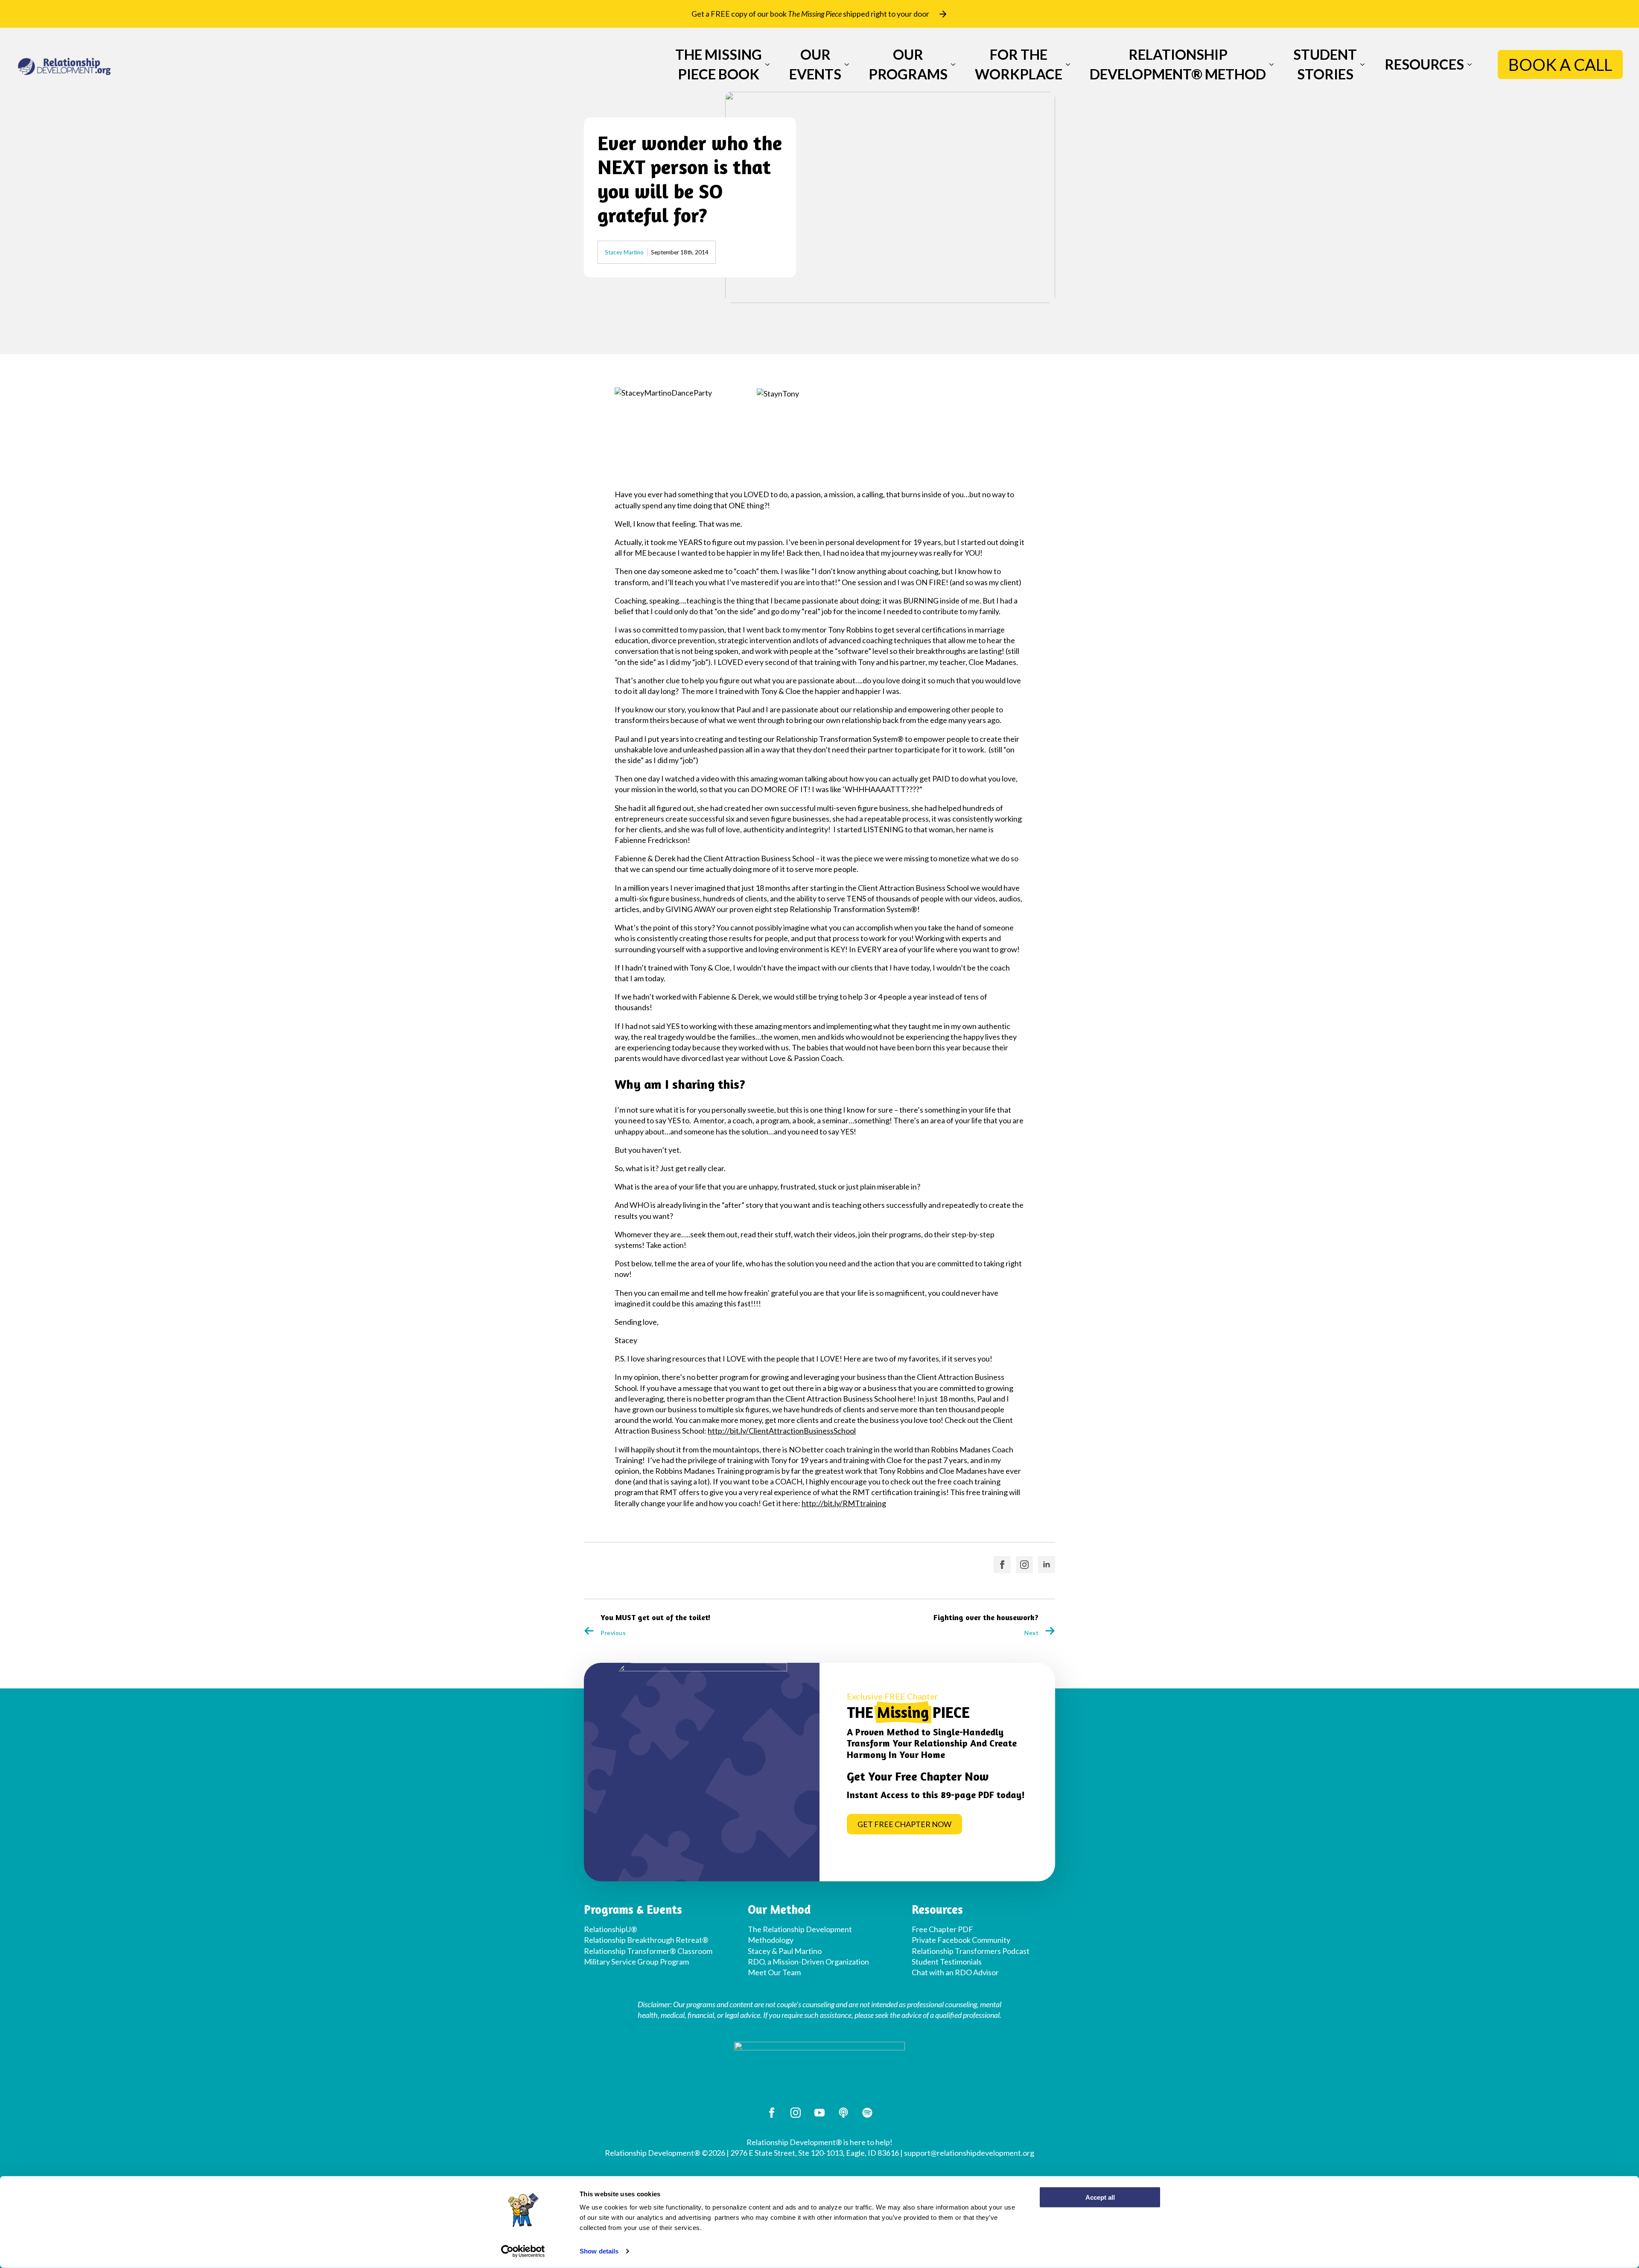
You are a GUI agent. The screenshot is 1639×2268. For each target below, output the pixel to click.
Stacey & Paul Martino (785, 1951)
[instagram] (1024, 1565)
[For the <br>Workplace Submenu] (1066, 64)
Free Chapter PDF (942, 1929)
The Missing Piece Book (719, 64)
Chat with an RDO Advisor (955, 1972)
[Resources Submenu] (1468, 64)
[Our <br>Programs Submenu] (951, 64)
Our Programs (908, 64)
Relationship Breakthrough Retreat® (646, 1940)
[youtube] (819, 2113)
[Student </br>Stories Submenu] (1361, 64)
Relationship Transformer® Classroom (648, 1951)
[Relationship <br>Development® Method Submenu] (1270, 64)
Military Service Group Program (636, 1962)
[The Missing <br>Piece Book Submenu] (766, 64)
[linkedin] (1047, 1565)
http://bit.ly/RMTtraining (844, 1503)
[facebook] (1002, 1565)
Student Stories (1325, 64)
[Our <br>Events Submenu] (845, 64)
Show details (599, 2251)
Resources (1424, 64)
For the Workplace (1019, 64)
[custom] (843, 2113)
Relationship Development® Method (1178, 64)
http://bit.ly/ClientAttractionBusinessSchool (782, 1431)
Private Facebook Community (961, 1940)
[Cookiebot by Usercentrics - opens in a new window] (523, 2251)
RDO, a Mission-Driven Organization (808, 1962)
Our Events (815, 64)
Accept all (1100, 2197)
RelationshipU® (611, 1929)
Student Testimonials (947, 1962)
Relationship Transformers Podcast (971, 1951)
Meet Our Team (774, 1972)
